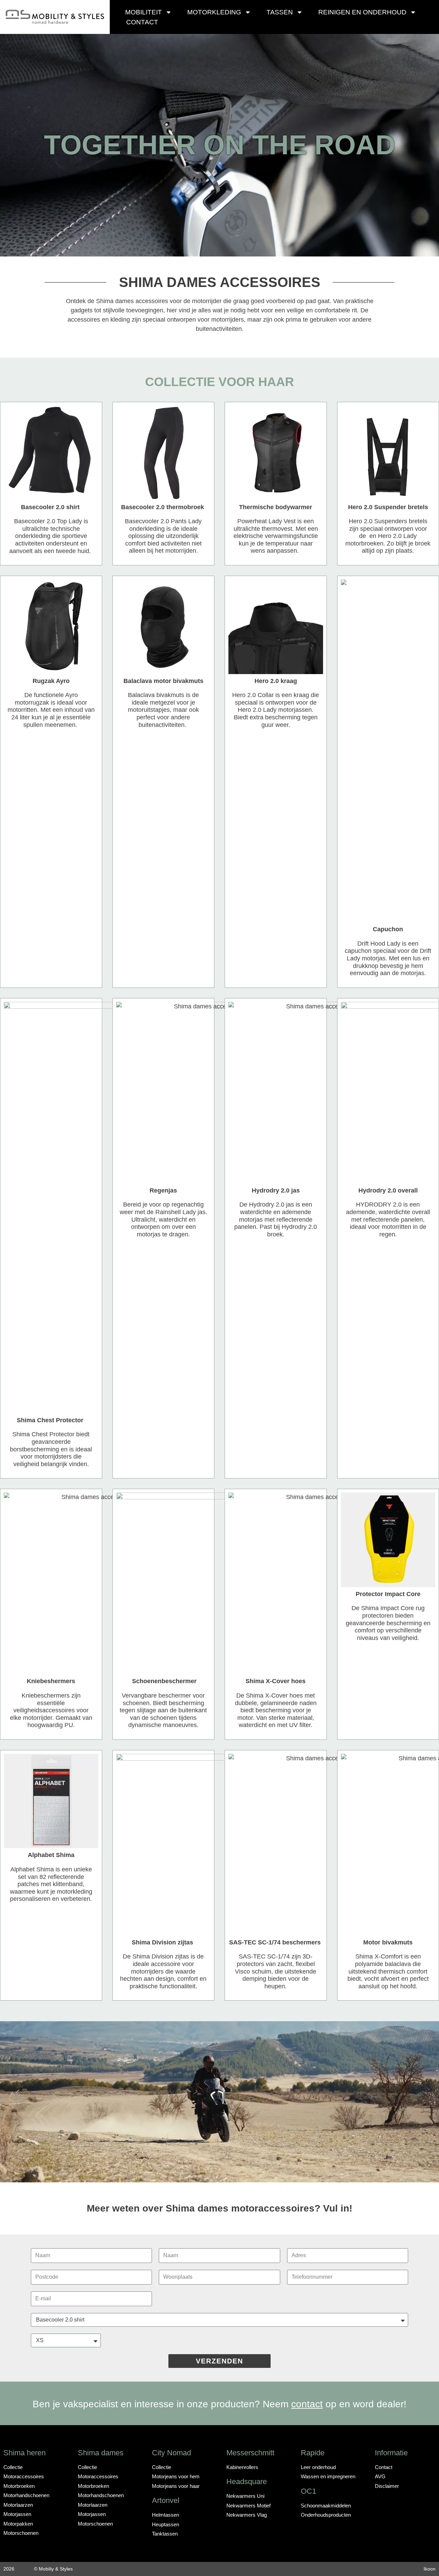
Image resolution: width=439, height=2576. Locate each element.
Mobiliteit (144, 12)
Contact (142, 22)
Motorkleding (214, 12)
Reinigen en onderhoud (362, 12)
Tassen (280, 12)
